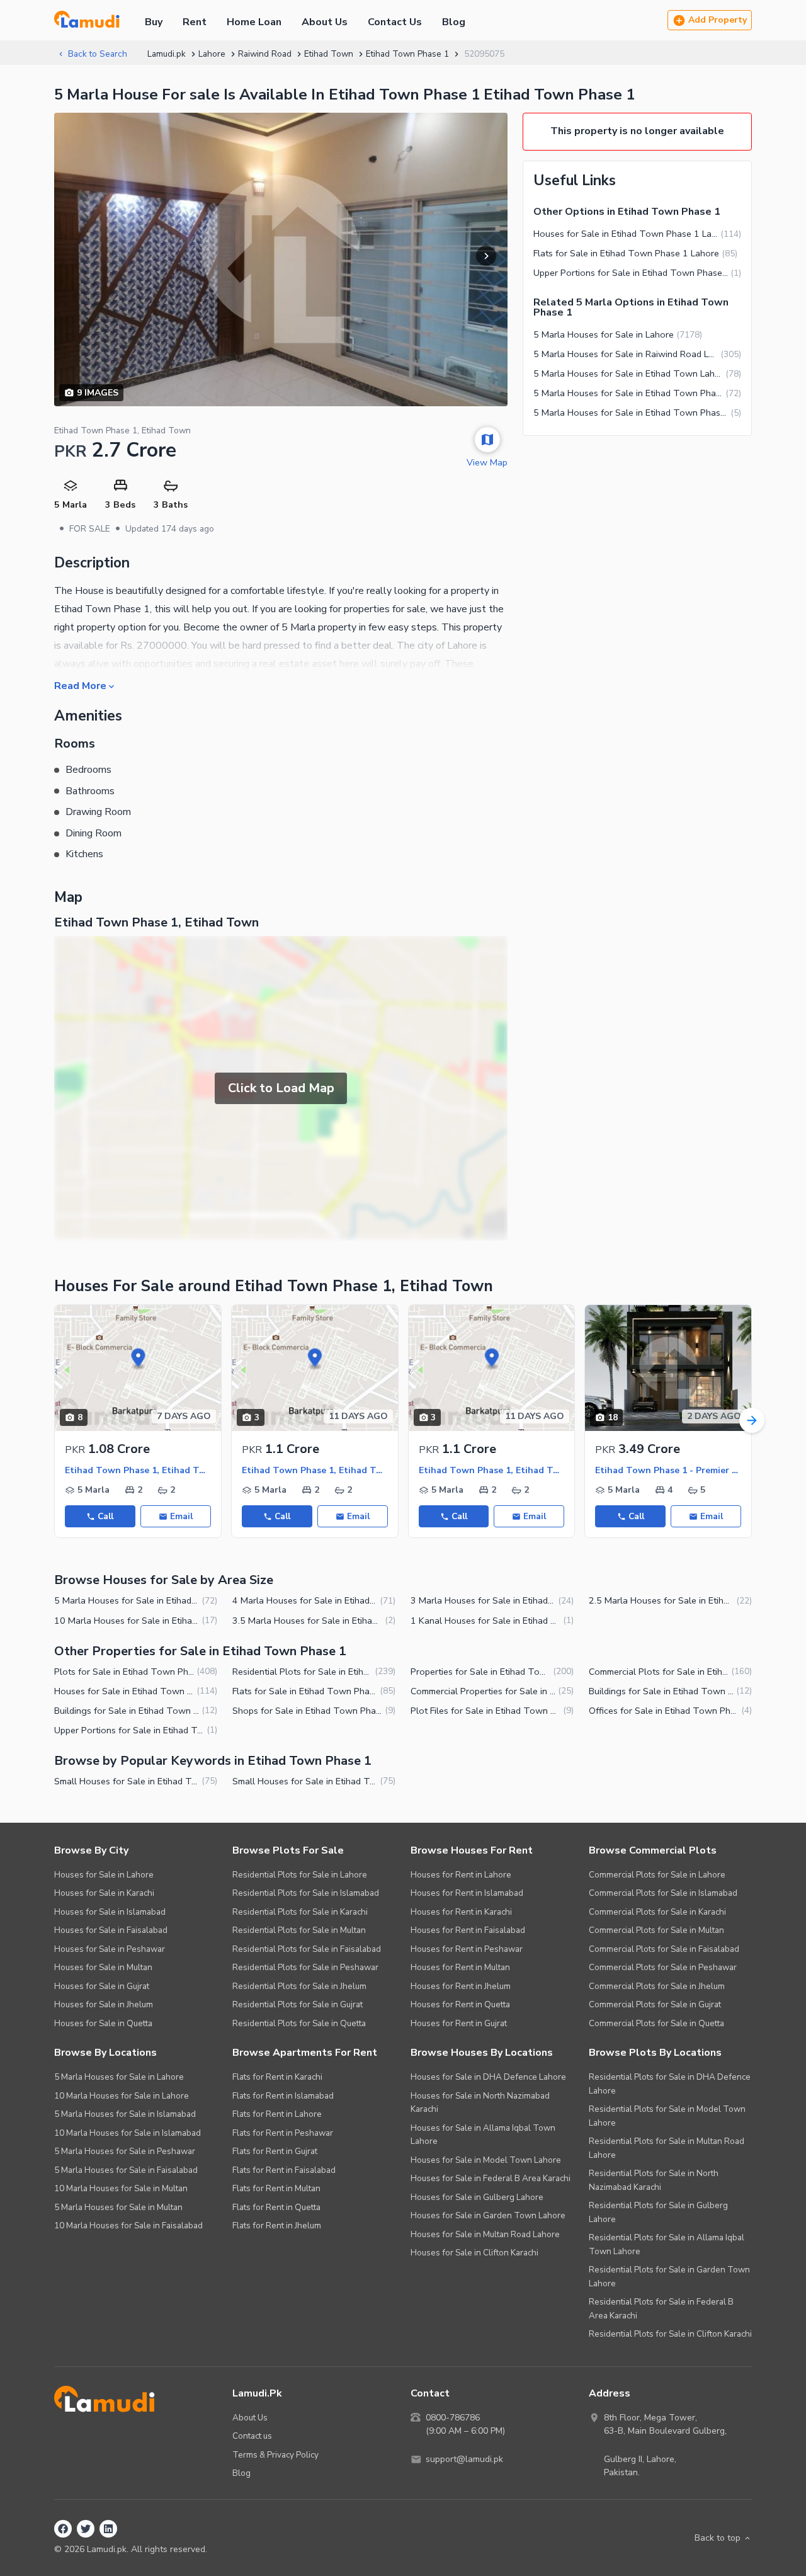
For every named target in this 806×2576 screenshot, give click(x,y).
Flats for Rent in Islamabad (283, 2096)
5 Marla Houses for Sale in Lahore (119, 2077)
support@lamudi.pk (464, 2459)
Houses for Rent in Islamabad (467, 1893)
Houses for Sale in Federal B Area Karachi (491, 2178)
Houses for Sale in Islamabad (110, 1912)
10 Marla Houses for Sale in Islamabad (128, 2133)
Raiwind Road (265, 54)
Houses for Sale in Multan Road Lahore (485, 2234)
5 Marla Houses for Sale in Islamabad (125, 2114)
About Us (325, 22)
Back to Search (98, 54)
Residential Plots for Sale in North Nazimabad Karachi (654, 2180)
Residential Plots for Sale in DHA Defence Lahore (670, 2084)
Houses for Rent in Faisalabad (468, 1930)
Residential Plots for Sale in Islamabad (306, 1893)
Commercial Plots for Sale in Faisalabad (664, 1949)
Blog (454, 22)
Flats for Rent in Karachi (277, 2077)
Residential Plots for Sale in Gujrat (298, 2004)
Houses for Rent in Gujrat (459, 2023)
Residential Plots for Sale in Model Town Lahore (667, 2116)
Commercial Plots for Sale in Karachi (657, 1912)
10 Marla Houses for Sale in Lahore (122, 2096)
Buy (154, 22)
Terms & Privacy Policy (275, 2455)
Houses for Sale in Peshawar (110, 1949)
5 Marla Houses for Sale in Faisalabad (126, 2170)
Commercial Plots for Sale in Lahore (657, 1875)
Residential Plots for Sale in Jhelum (299, 1986)
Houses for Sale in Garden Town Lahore (488, 2215)
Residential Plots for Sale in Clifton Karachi (670, 2334)
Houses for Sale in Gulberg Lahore (477, 2197)
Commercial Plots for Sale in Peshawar (663, 1967)
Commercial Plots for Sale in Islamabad (663, 1893)
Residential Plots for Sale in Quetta (299, 2023)
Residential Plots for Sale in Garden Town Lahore (669, 2277)
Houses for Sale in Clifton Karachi (474, 2253)
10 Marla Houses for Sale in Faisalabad (128, 2226)
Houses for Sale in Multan (103, 1967)
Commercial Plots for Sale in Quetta (656, 2023)
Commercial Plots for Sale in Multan (656, 1930)
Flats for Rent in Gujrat (275, 2151)
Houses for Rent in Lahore (461, 1875)
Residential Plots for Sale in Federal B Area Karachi (661, 2309)
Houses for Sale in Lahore (104, 1875)
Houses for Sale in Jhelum (104, 2004)
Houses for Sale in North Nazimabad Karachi (480, 2103)
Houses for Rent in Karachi (461, 1912)
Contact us (252, 2436)
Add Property (718, 20)
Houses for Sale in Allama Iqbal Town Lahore (483, 2135)
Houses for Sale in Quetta (103, 2023)
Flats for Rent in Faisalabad (284, 2170)
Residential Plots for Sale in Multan (299, 1930)
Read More (80, 685)
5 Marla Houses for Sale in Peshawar (125, 2151)
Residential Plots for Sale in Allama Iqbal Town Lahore (667, 2244)
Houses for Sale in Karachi (104, 1893)
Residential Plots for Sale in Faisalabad (307, 1949)
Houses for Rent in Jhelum (461, 1986)
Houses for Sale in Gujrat (102, 1986)
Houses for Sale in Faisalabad (111, 1930)
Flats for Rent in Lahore (277, 2114)
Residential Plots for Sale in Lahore (300, 1875)
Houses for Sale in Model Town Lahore (486, 2160)
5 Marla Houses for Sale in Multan (118, 2207)
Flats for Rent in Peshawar (283, 2133)
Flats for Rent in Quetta (276, 2207)
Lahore (212, 54)
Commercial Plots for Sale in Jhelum (657, 1986)
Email (181, 1516)
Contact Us (395, 22)
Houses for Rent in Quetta (460, 2004)
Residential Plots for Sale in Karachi (300, 1912)
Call (105, 1516)
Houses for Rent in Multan (460, 1967)
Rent (195, 22)
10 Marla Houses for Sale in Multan (121, 2188)
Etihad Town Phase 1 (407, 54)
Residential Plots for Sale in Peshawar (305, 1967)
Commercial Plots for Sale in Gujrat (655, 2004)
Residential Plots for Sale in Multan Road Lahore (667, 2148)
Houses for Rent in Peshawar (467, 1949)
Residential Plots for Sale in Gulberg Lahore (658, 2212)
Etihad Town (329, 54)
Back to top (718, 2538)
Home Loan (254, 22)
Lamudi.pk (167, 54)
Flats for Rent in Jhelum (277, 2226)
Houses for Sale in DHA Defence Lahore (488, 2077)
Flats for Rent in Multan (276, 2188)
